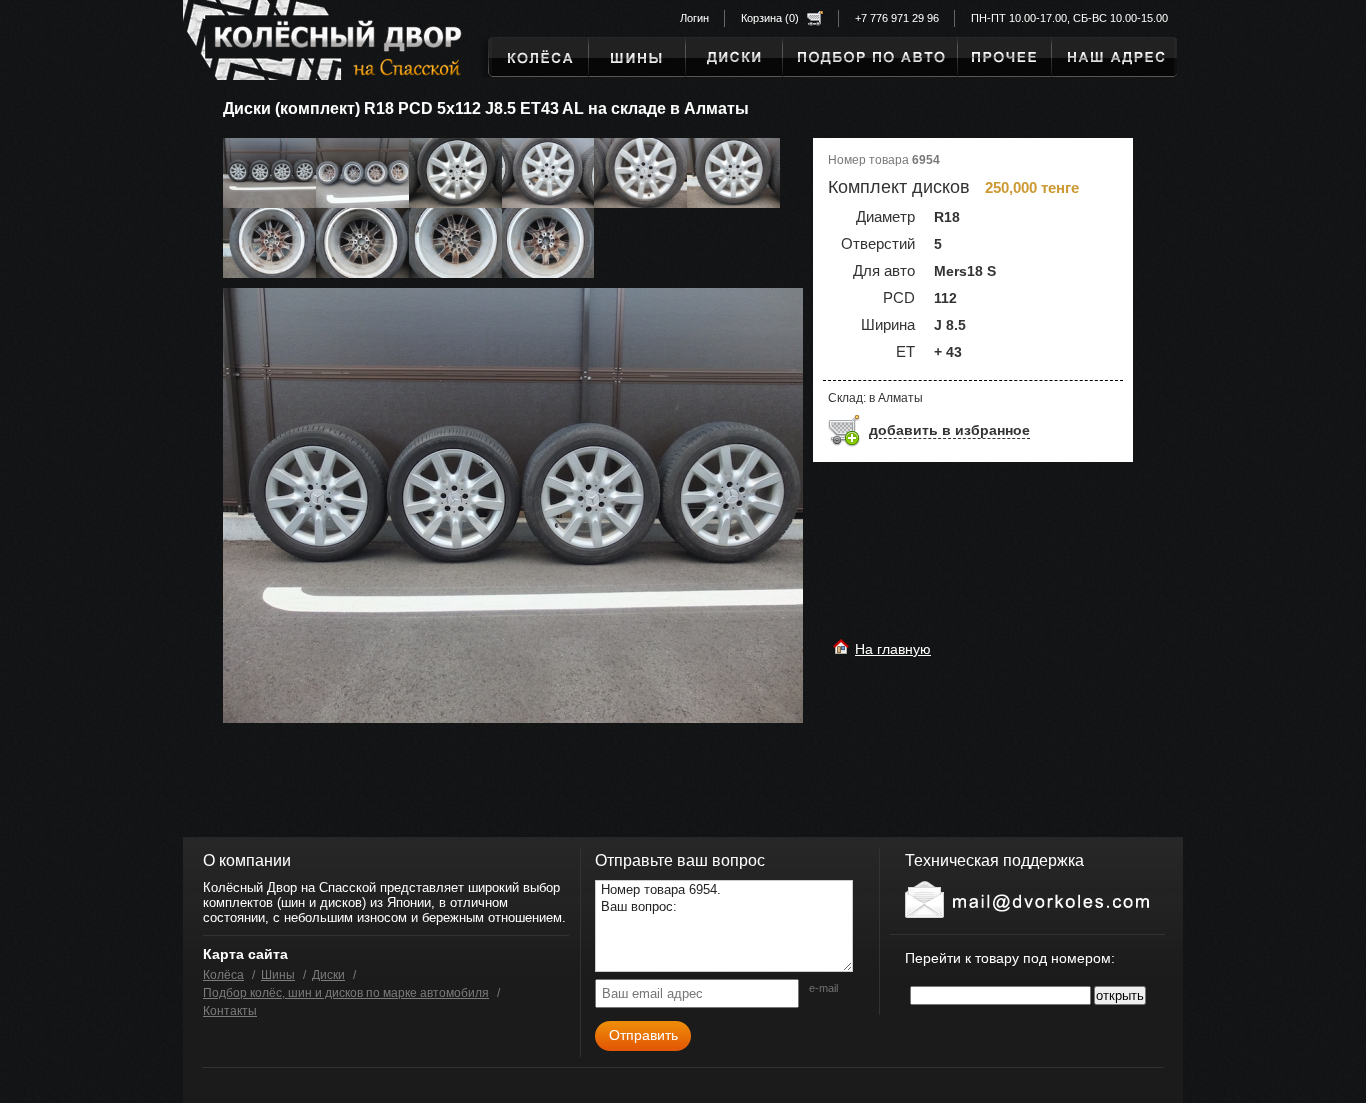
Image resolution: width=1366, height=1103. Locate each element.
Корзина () (770, 18)
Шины (278, 975)
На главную (893, 649)
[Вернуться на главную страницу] (313, 44)
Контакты (230, 1011)
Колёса (223, 975)
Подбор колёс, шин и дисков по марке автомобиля (346, 993)
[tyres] (870, 57)
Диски (328, 975)
